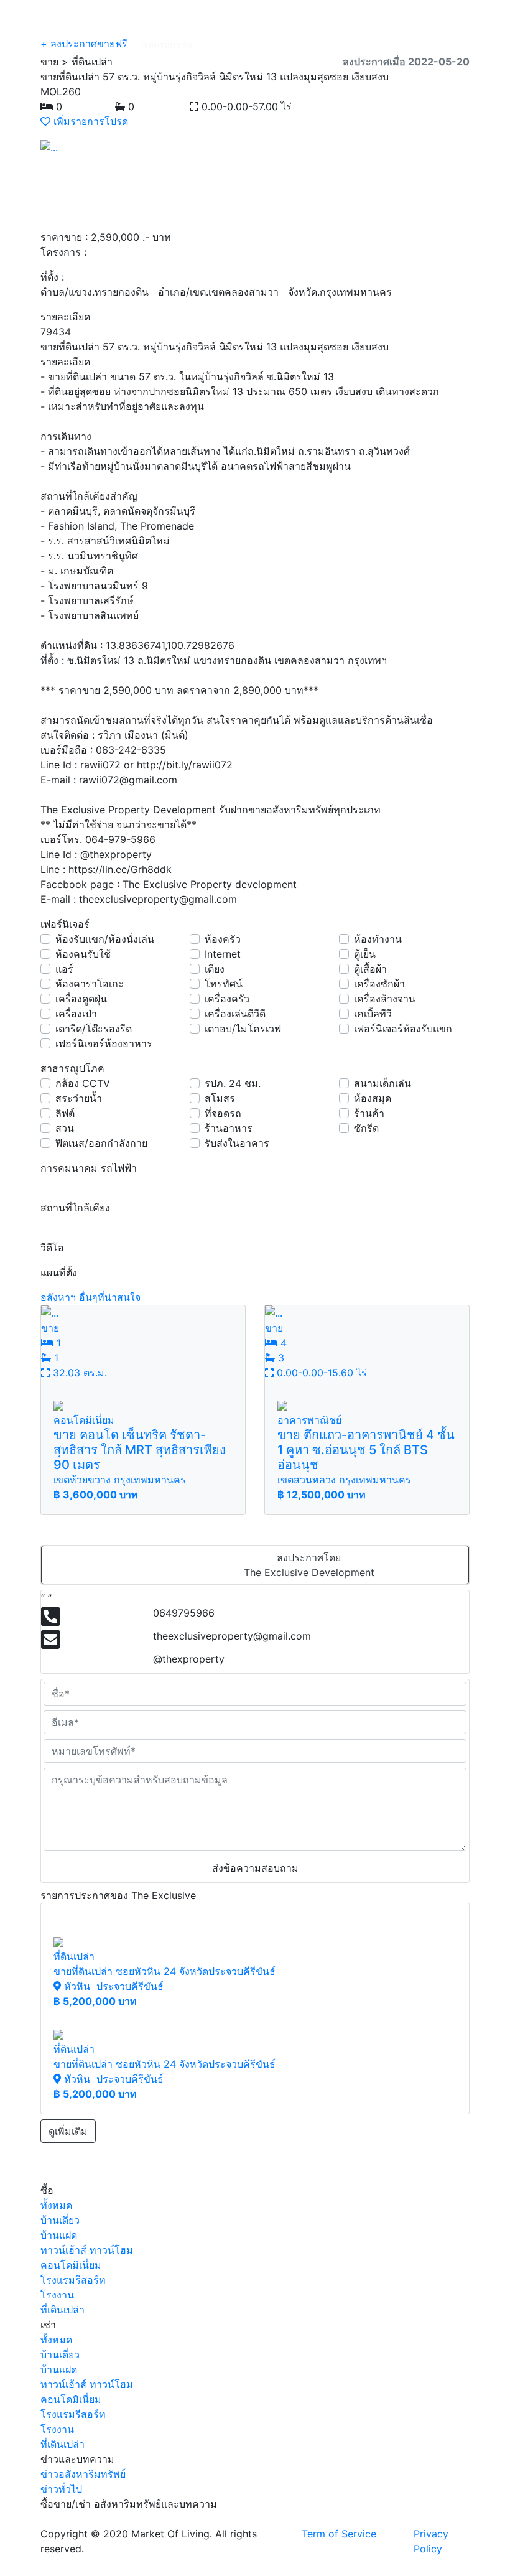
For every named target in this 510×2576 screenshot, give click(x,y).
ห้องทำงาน (378, 939)
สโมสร (220, 1098)
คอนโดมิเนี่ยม (71, 2265)
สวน (65, 1128)
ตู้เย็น (365, 954)
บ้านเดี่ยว (60, 2220)
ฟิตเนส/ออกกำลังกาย (101, 1143)
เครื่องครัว (227, 999)
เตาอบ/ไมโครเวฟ (243, 1029)
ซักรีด (366, 1128)
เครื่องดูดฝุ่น (81, 999)
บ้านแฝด (59, 2235)
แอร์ (64, 969)
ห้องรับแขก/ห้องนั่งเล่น (105, 939)
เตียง (215, 969)
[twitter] (355, 106)
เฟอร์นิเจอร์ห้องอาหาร (104, 1043)
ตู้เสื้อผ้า (370, 969)
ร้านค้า (369, 1113)
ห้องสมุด (373, 1098)
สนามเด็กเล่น (382, 1083)
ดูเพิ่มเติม (68, 2131)
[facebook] (344, 106)
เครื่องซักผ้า (379, 984)
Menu (441, 17)
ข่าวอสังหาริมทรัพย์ (83, 2474)
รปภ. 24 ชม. (233, 1083)
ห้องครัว (223, 939)
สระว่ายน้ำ (79, 1098)
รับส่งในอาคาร (237, 1143)
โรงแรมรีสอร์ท (73, 2280)
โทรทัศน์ (224, 984)
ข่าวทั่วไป (61, 2489)
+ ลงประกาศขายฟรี (84, 44)
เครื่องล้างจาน (385, 999)
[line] (364, 106)
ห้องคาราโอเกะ (90, 984)
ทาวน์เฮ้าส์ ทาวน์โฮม (87, 2250)
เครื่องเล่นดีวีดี (235, 1014)
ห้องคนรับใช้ (83, 954)
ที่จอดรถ (223, 1113)
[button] (73, 147)
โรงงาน (57, 2295)
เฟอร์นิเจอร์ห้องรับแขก (403, 1029)
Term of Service (339, 2534)
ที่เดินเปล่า (63, 2310)
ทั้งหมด (56, 2205)
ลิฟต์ (65, 1113)
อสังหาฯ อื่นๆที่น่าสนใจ (90, 1297)
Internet (223, 954)
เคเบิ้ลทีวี (373, 1014)
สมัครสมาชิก (167, 44)
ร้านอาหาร (229, 1128)
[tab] (50, 1183)
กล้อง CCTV (83, 1083)
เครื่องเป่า (76, 1014)
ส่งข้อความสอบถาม (255, 1868)
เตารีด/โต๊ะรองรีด (94, 1029)
